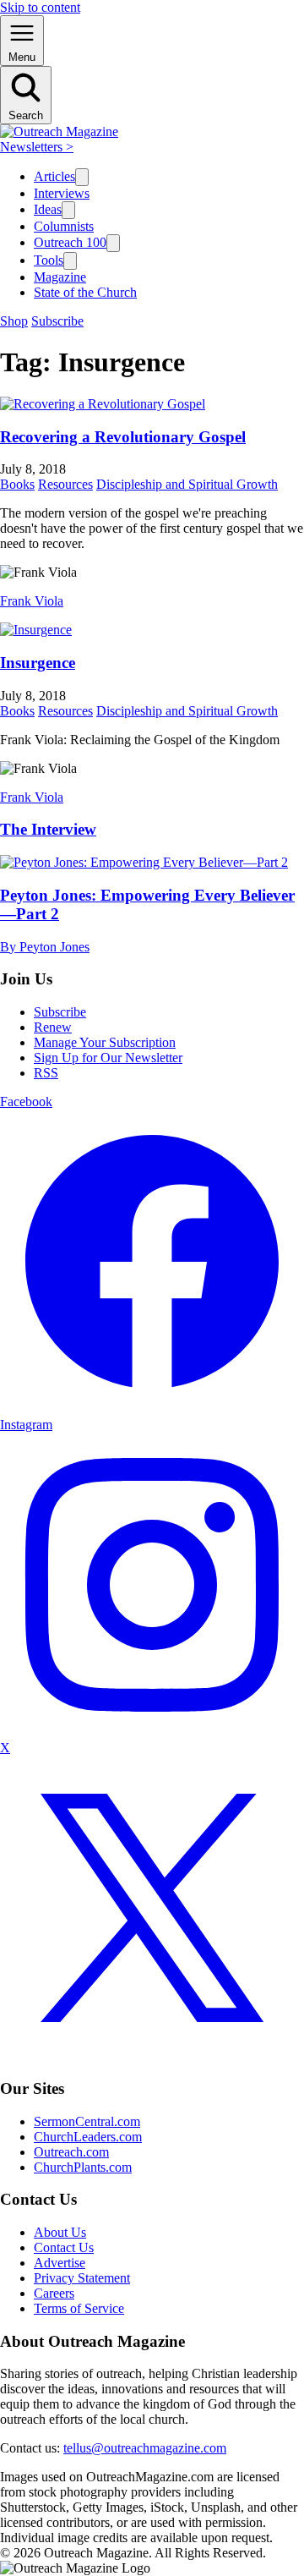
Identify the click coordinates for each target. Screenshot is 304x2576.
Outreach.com (71, 2152)
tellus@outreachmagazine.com (145, 2448)
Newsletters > (37, 147)
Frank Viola (32, 601)
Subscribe (57, 321)
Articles (54, 176)
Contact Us (64, 2247)
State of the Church (85, 292)
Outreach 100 (70, 242)
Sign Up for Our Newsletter (108, 1058)
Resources (65, 484)
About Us (60, 2232)
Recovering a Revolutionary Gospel (123, 437)
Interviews (62, 193)
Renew (53, 1027)
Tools (49, 260)
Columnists (64, 226)
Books (17, 484)
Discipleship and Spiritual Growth (187, 484)
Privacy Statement (82, 2278)
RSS (46, 1073)
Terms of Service (79, 2308)
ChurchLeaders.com (88, 2137)
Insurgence (38, 663)
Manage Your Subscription (105, 1042)
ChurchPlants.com (83, 2167)
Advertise (60, 2263)
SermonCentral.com (87, 2121)
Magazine (60, 277)
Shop (14, 321)
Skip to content (40, 7)
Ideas (48, 209)
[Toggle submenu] (82, 177)
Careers (54, 2293)
